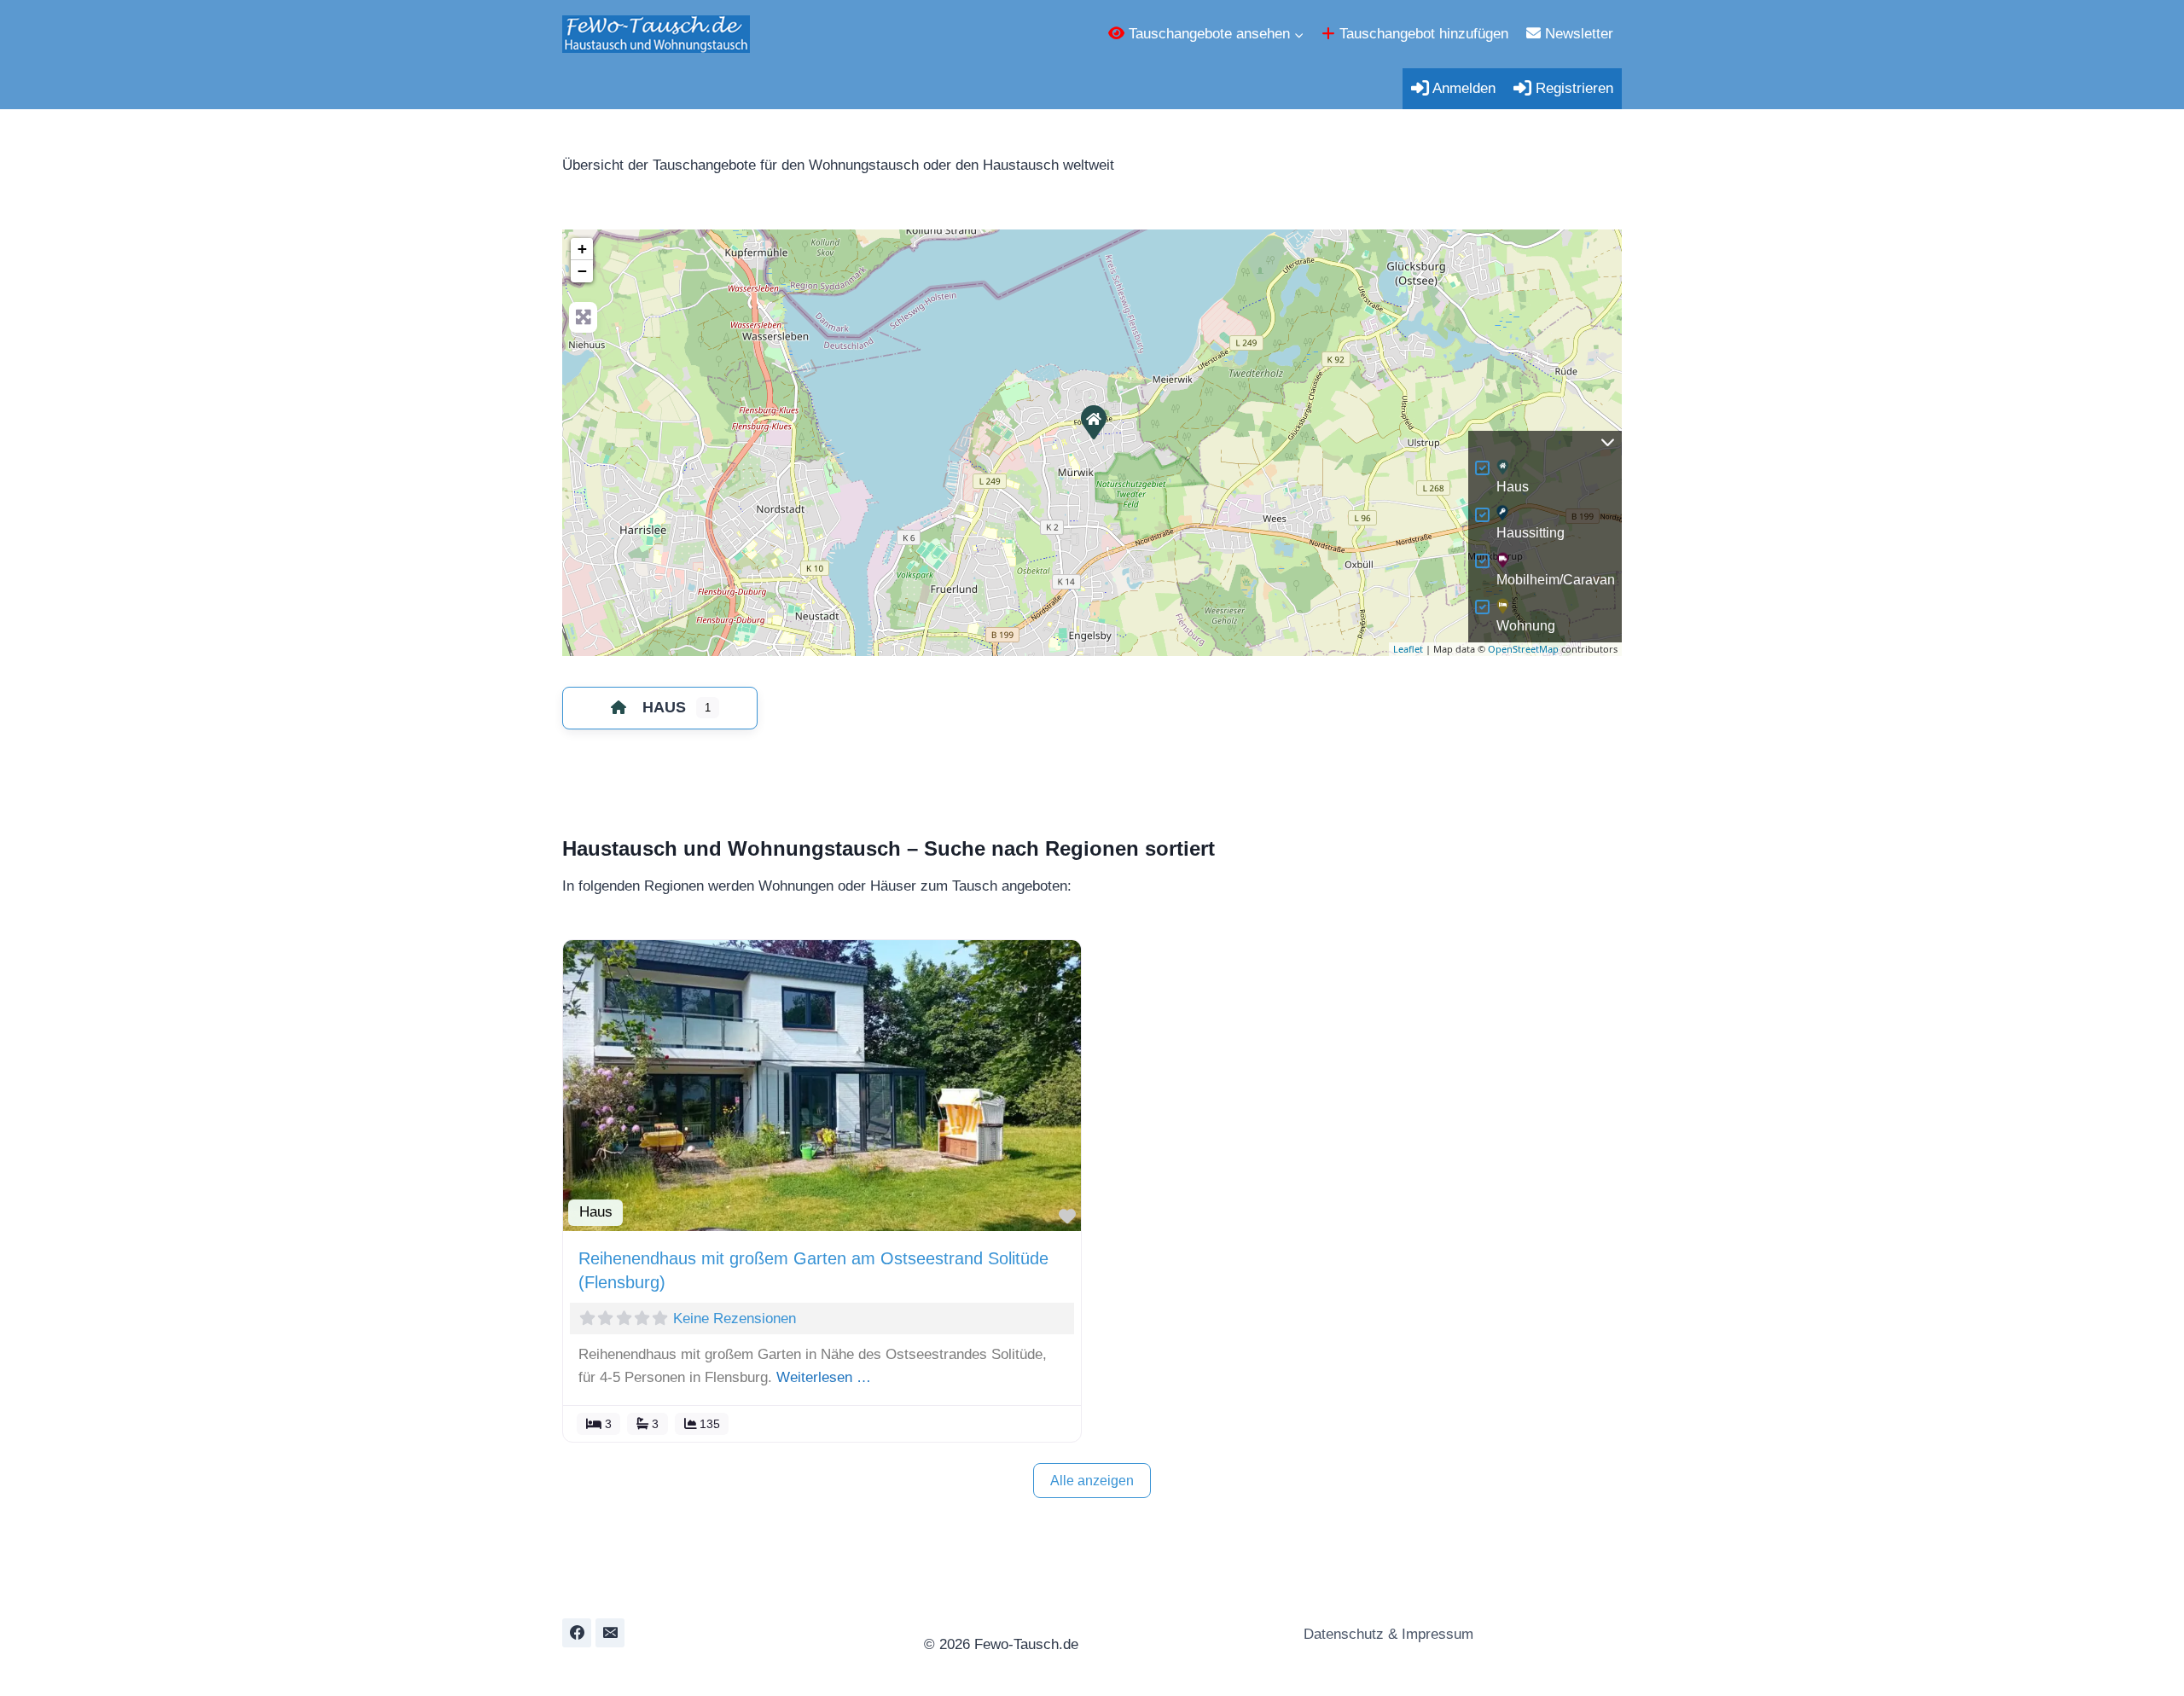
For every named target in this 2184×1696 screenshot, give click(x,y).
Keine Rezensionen (735, 1318)
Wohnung (1526, 626)
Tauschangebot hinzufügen (1422, 34)
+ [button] (582, 249)
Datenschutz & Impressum (1386, 1634)
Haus (1513, 487)
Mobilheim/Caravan (1556, 580)
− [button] (582, 271)
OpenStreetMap (1523, 649)
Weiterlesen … (824, 1377)
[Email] (610, 1633)
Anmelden (1462, 88)
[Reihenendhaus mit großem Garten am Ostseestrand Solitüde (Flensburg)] (1093, 421)
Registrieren (1572, 88)
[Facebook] (577, 1633)
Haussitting (1531, 533)
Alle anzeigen (1092, 1481)
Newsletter (1577, 34)
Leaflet (1408, 649)
